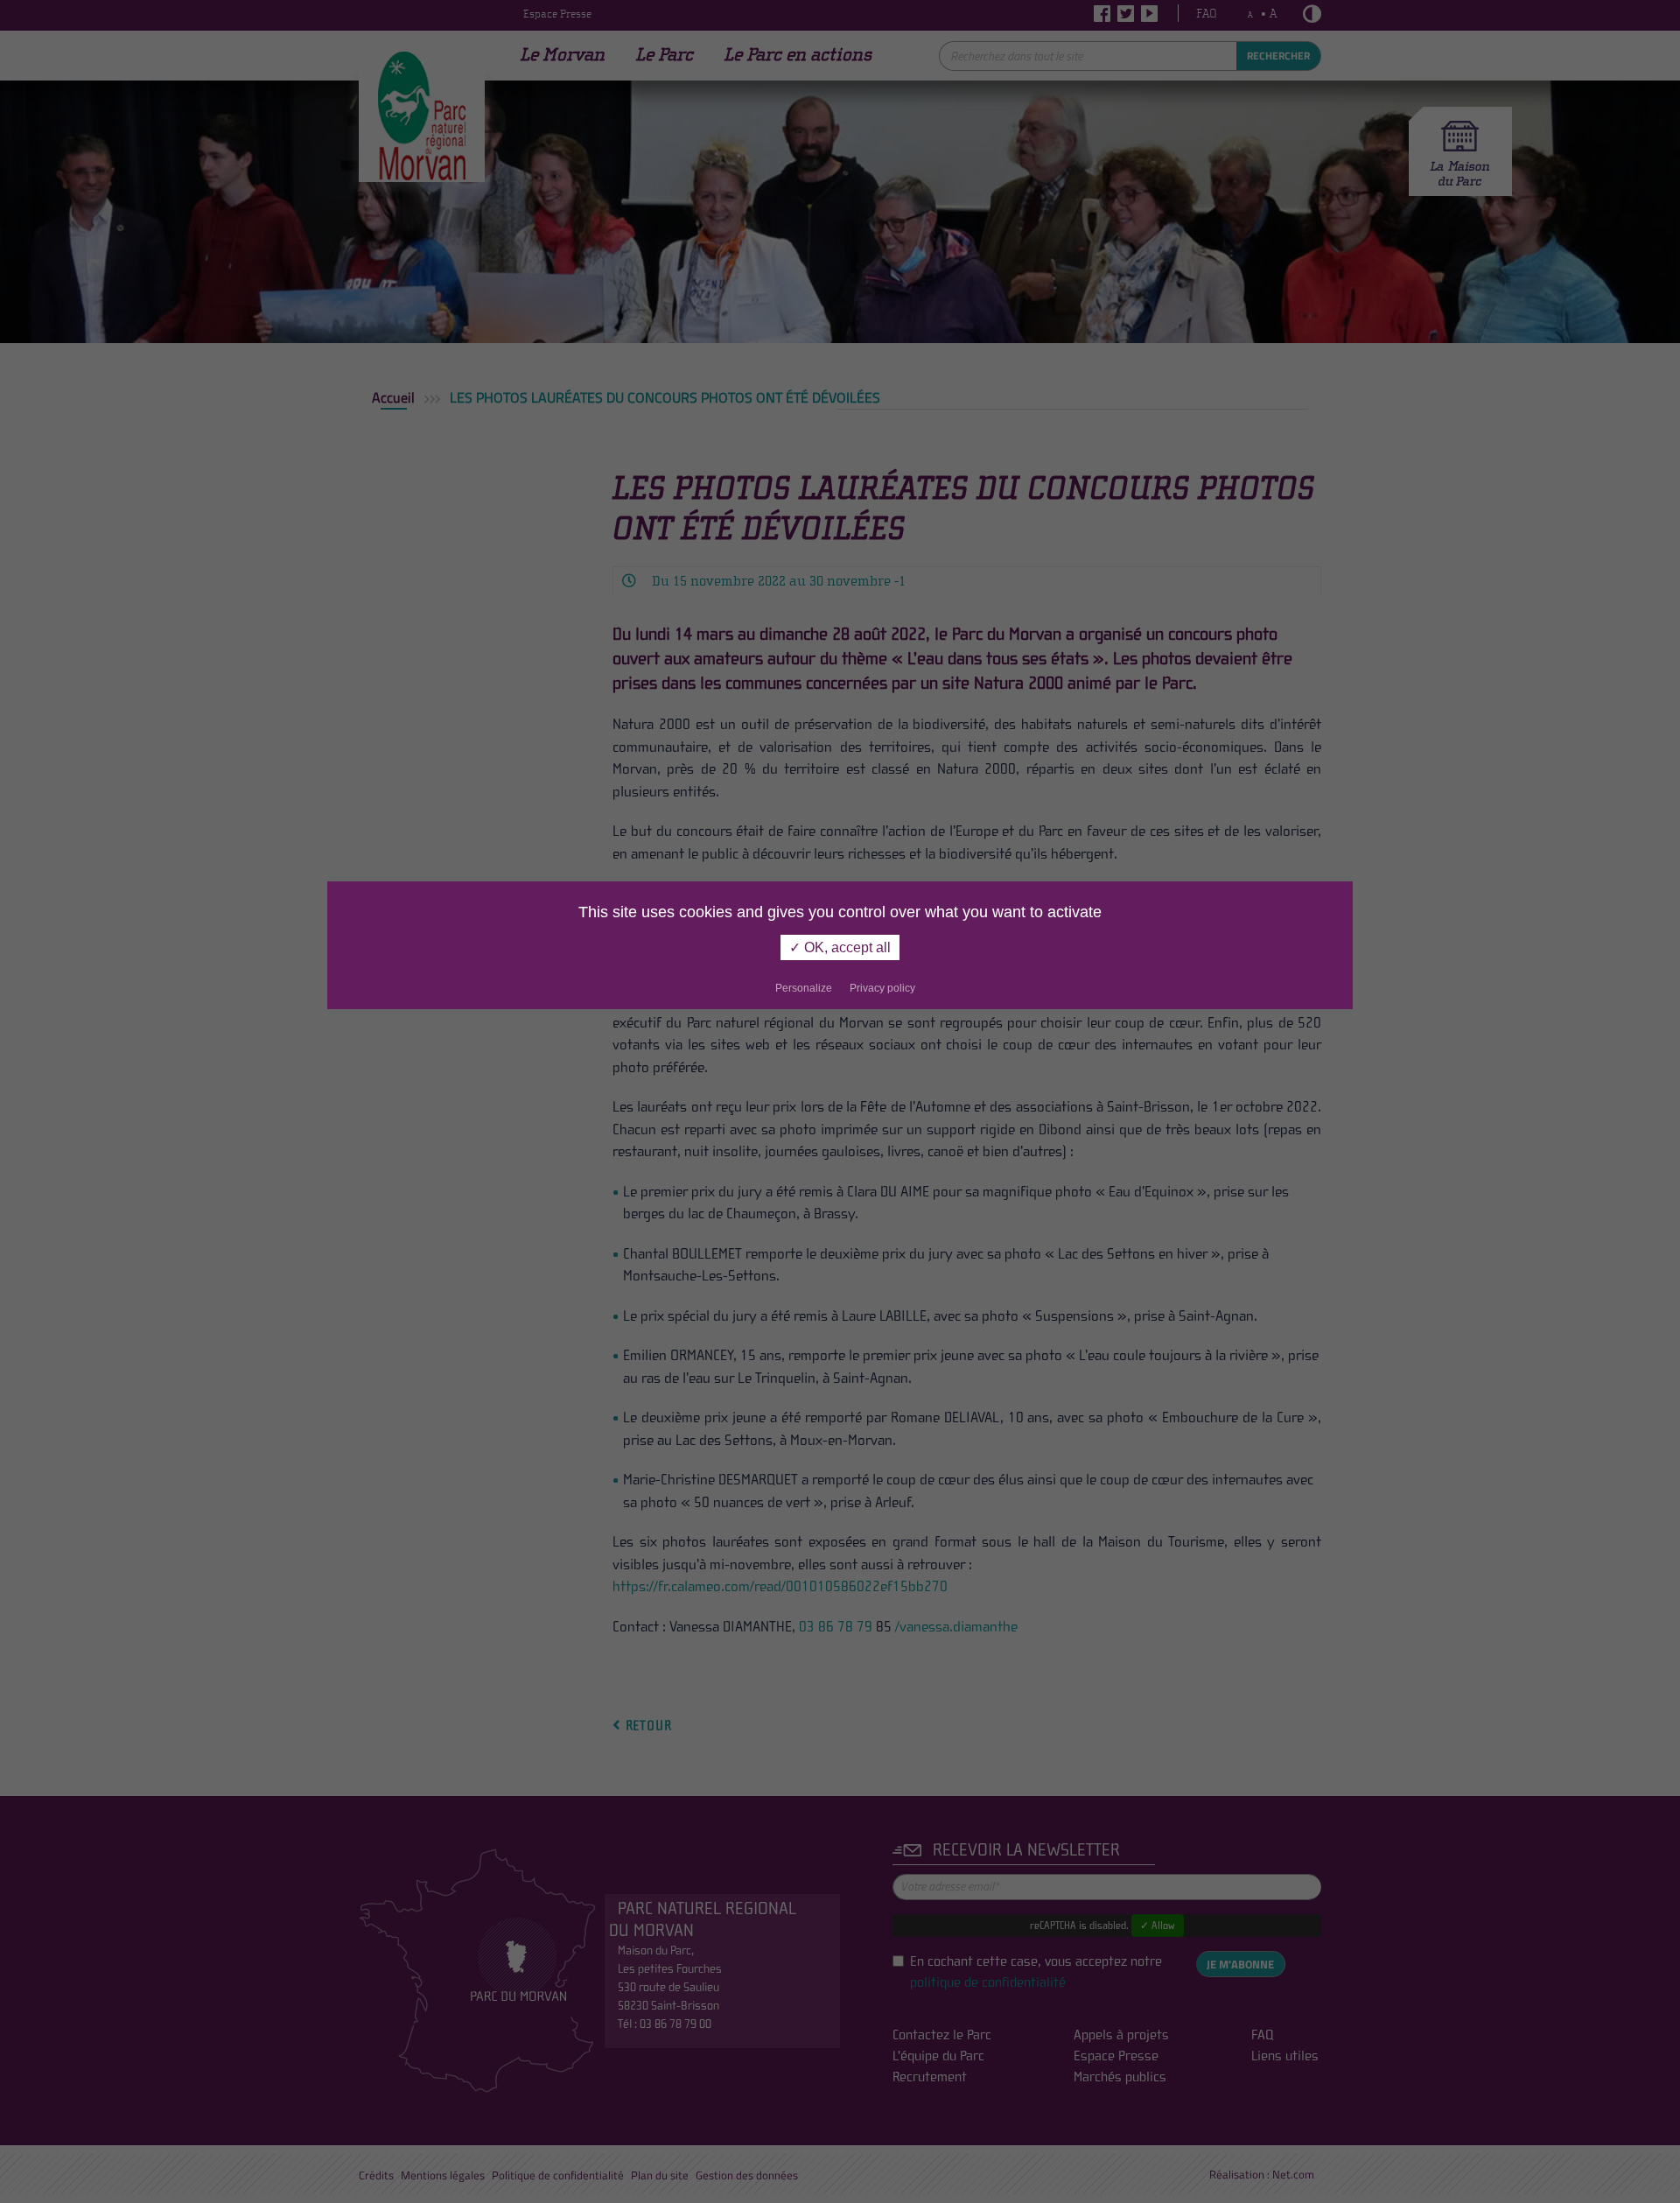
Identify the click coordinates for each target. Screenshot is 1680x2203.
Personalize (804, 988)
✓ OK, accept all (840, 947)
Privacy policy (882, 988)
